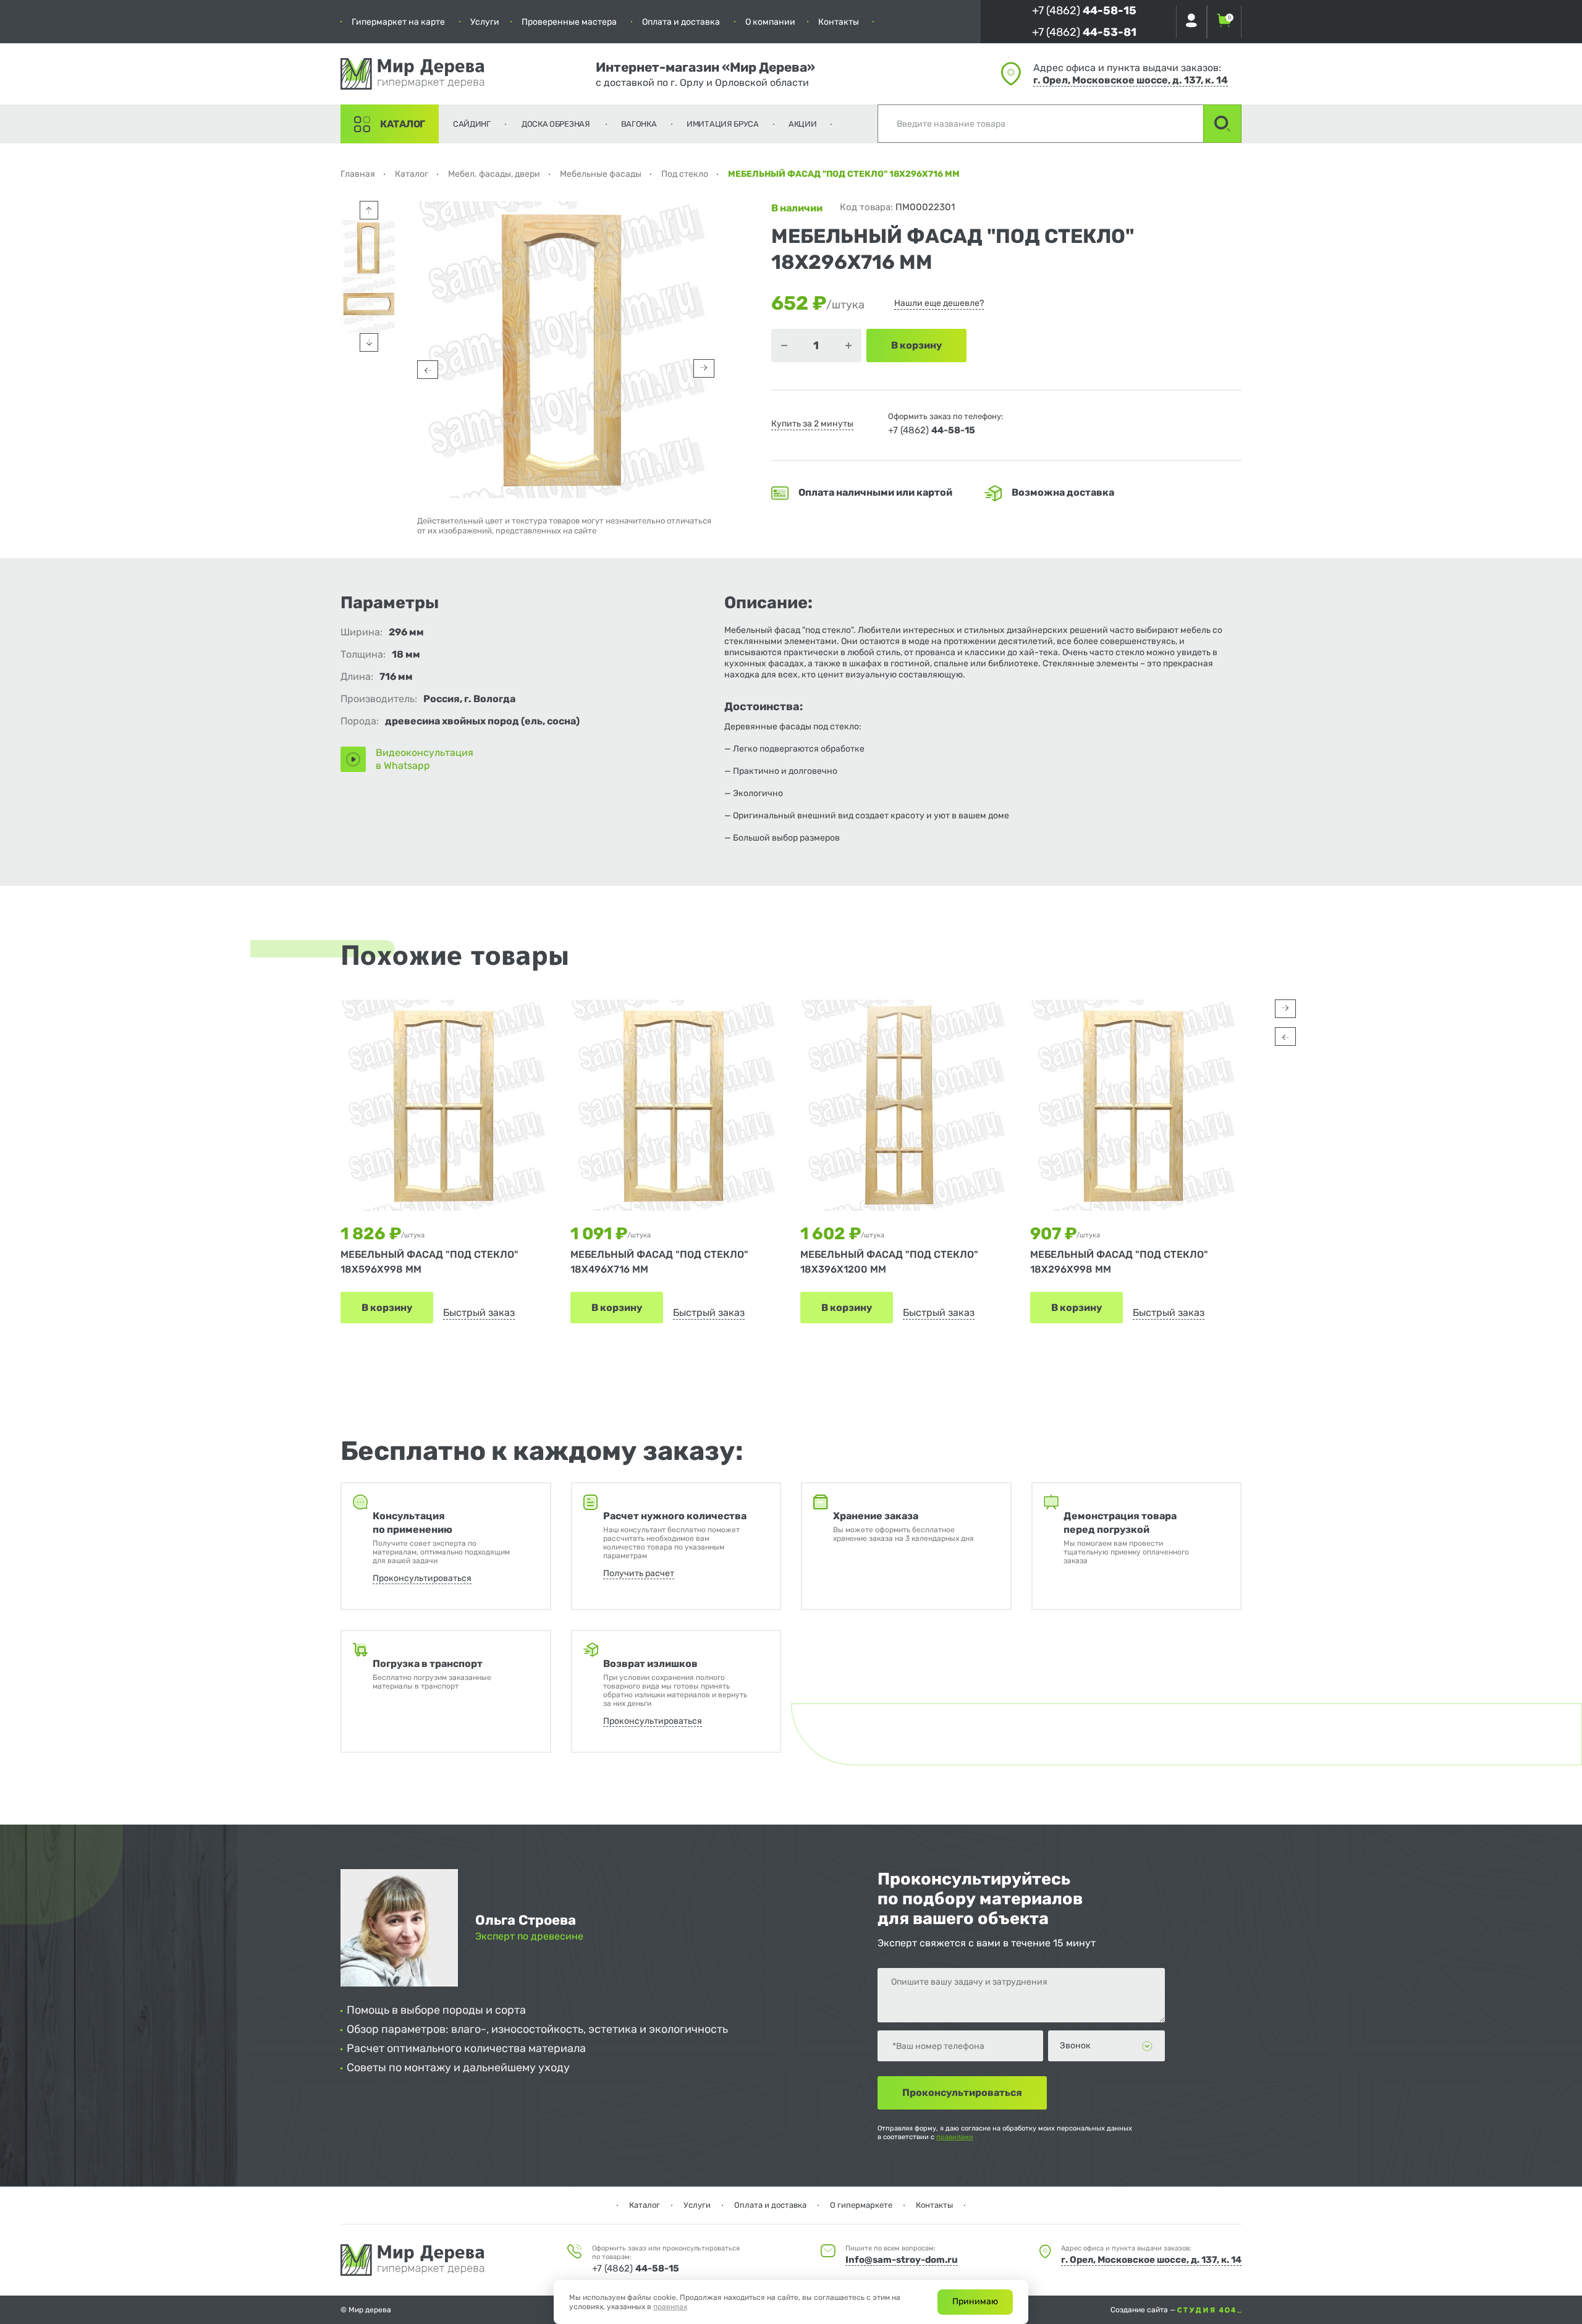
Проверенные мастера (569, 22)
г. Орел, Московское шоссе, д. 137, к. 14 (1131, 80)
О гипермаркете (861, 2205)
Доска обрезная (556, 124)
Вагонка (639, 124)
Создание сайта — (1144, 2310)
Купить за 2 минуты (812, 424)
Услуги (485, 22)
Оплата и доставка (681, 22)
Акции (803, 124)
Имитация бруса (723, 124)
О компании (770, 22)
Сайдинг (472, 124)
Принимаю (975, 2301)
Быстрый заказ (479, 1313)
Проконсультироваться (422, 1578)
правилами (955, 2137)
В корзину (387, 1308)
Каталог (403, 124)
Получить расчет (639, 1573)
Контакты (839, 22)
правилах (670, 2307)
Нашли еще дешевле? (939, 303)
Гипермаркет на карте (398, 22)
